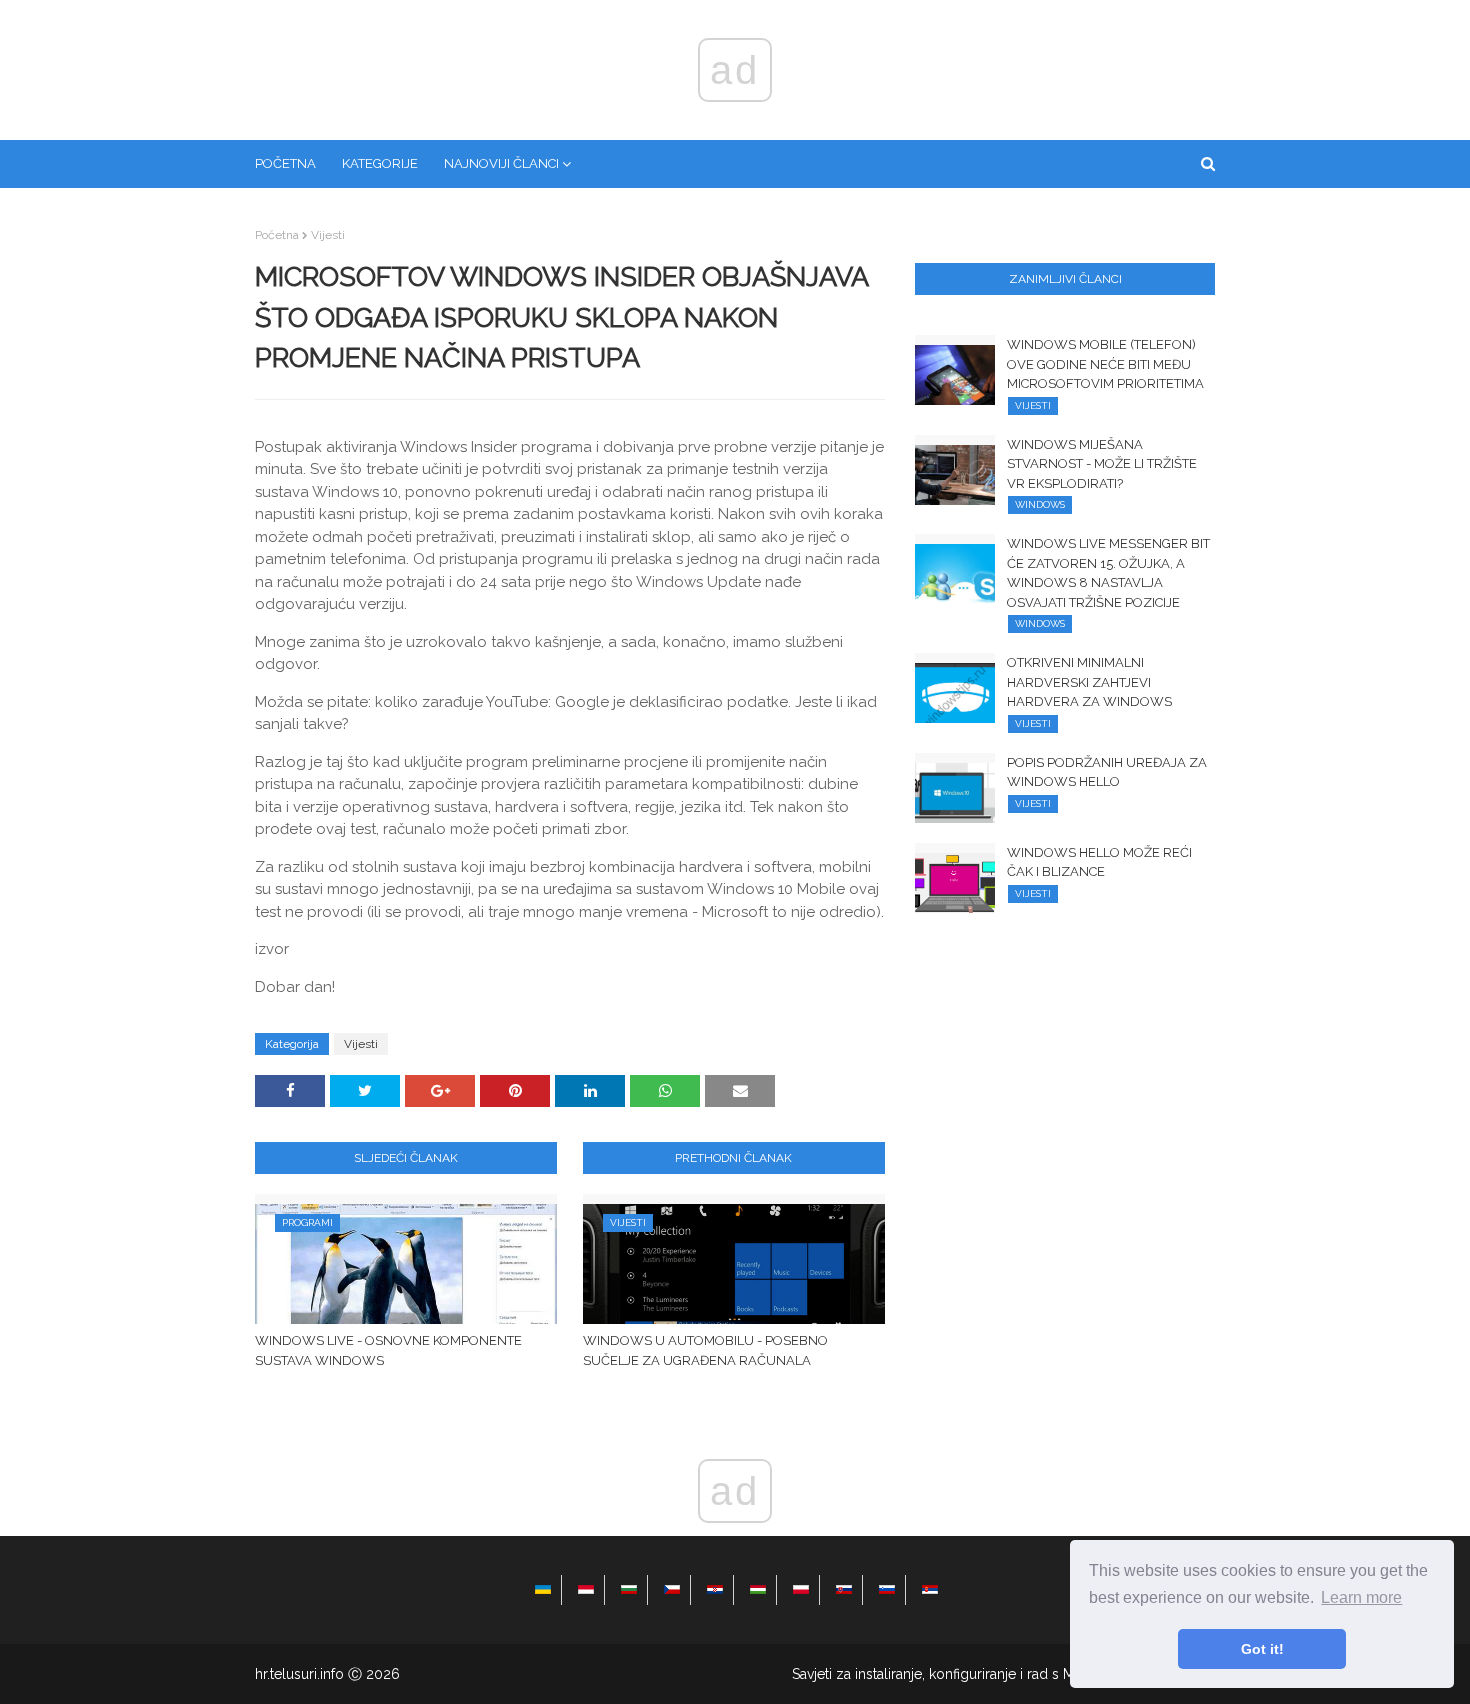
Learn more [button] (1361, 1597)
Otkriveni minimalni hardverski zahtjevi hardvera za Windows (1089, 682)
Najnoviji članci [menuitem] (501, 163)
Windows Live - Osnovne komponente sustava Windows (388, 1350)
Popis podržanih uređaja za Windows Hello (1107, 772)
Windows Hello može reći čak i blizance (1099, 862)
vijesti (328, 235)
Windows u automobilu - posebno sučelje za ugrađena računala (705, 1350)
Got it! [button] (1262, 1649)
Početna (277, 235)
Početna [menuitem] (285, 163)
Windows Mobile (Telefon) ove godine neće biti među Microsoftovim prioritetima (1105, 364)
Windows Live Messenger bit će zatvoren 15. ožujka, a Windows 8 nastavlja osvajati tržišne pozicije (1108, 573)
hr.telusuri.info (299, 1674)
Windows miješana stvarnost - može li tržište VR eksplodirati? (1102, 464)
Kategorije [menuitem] (380, 163)
